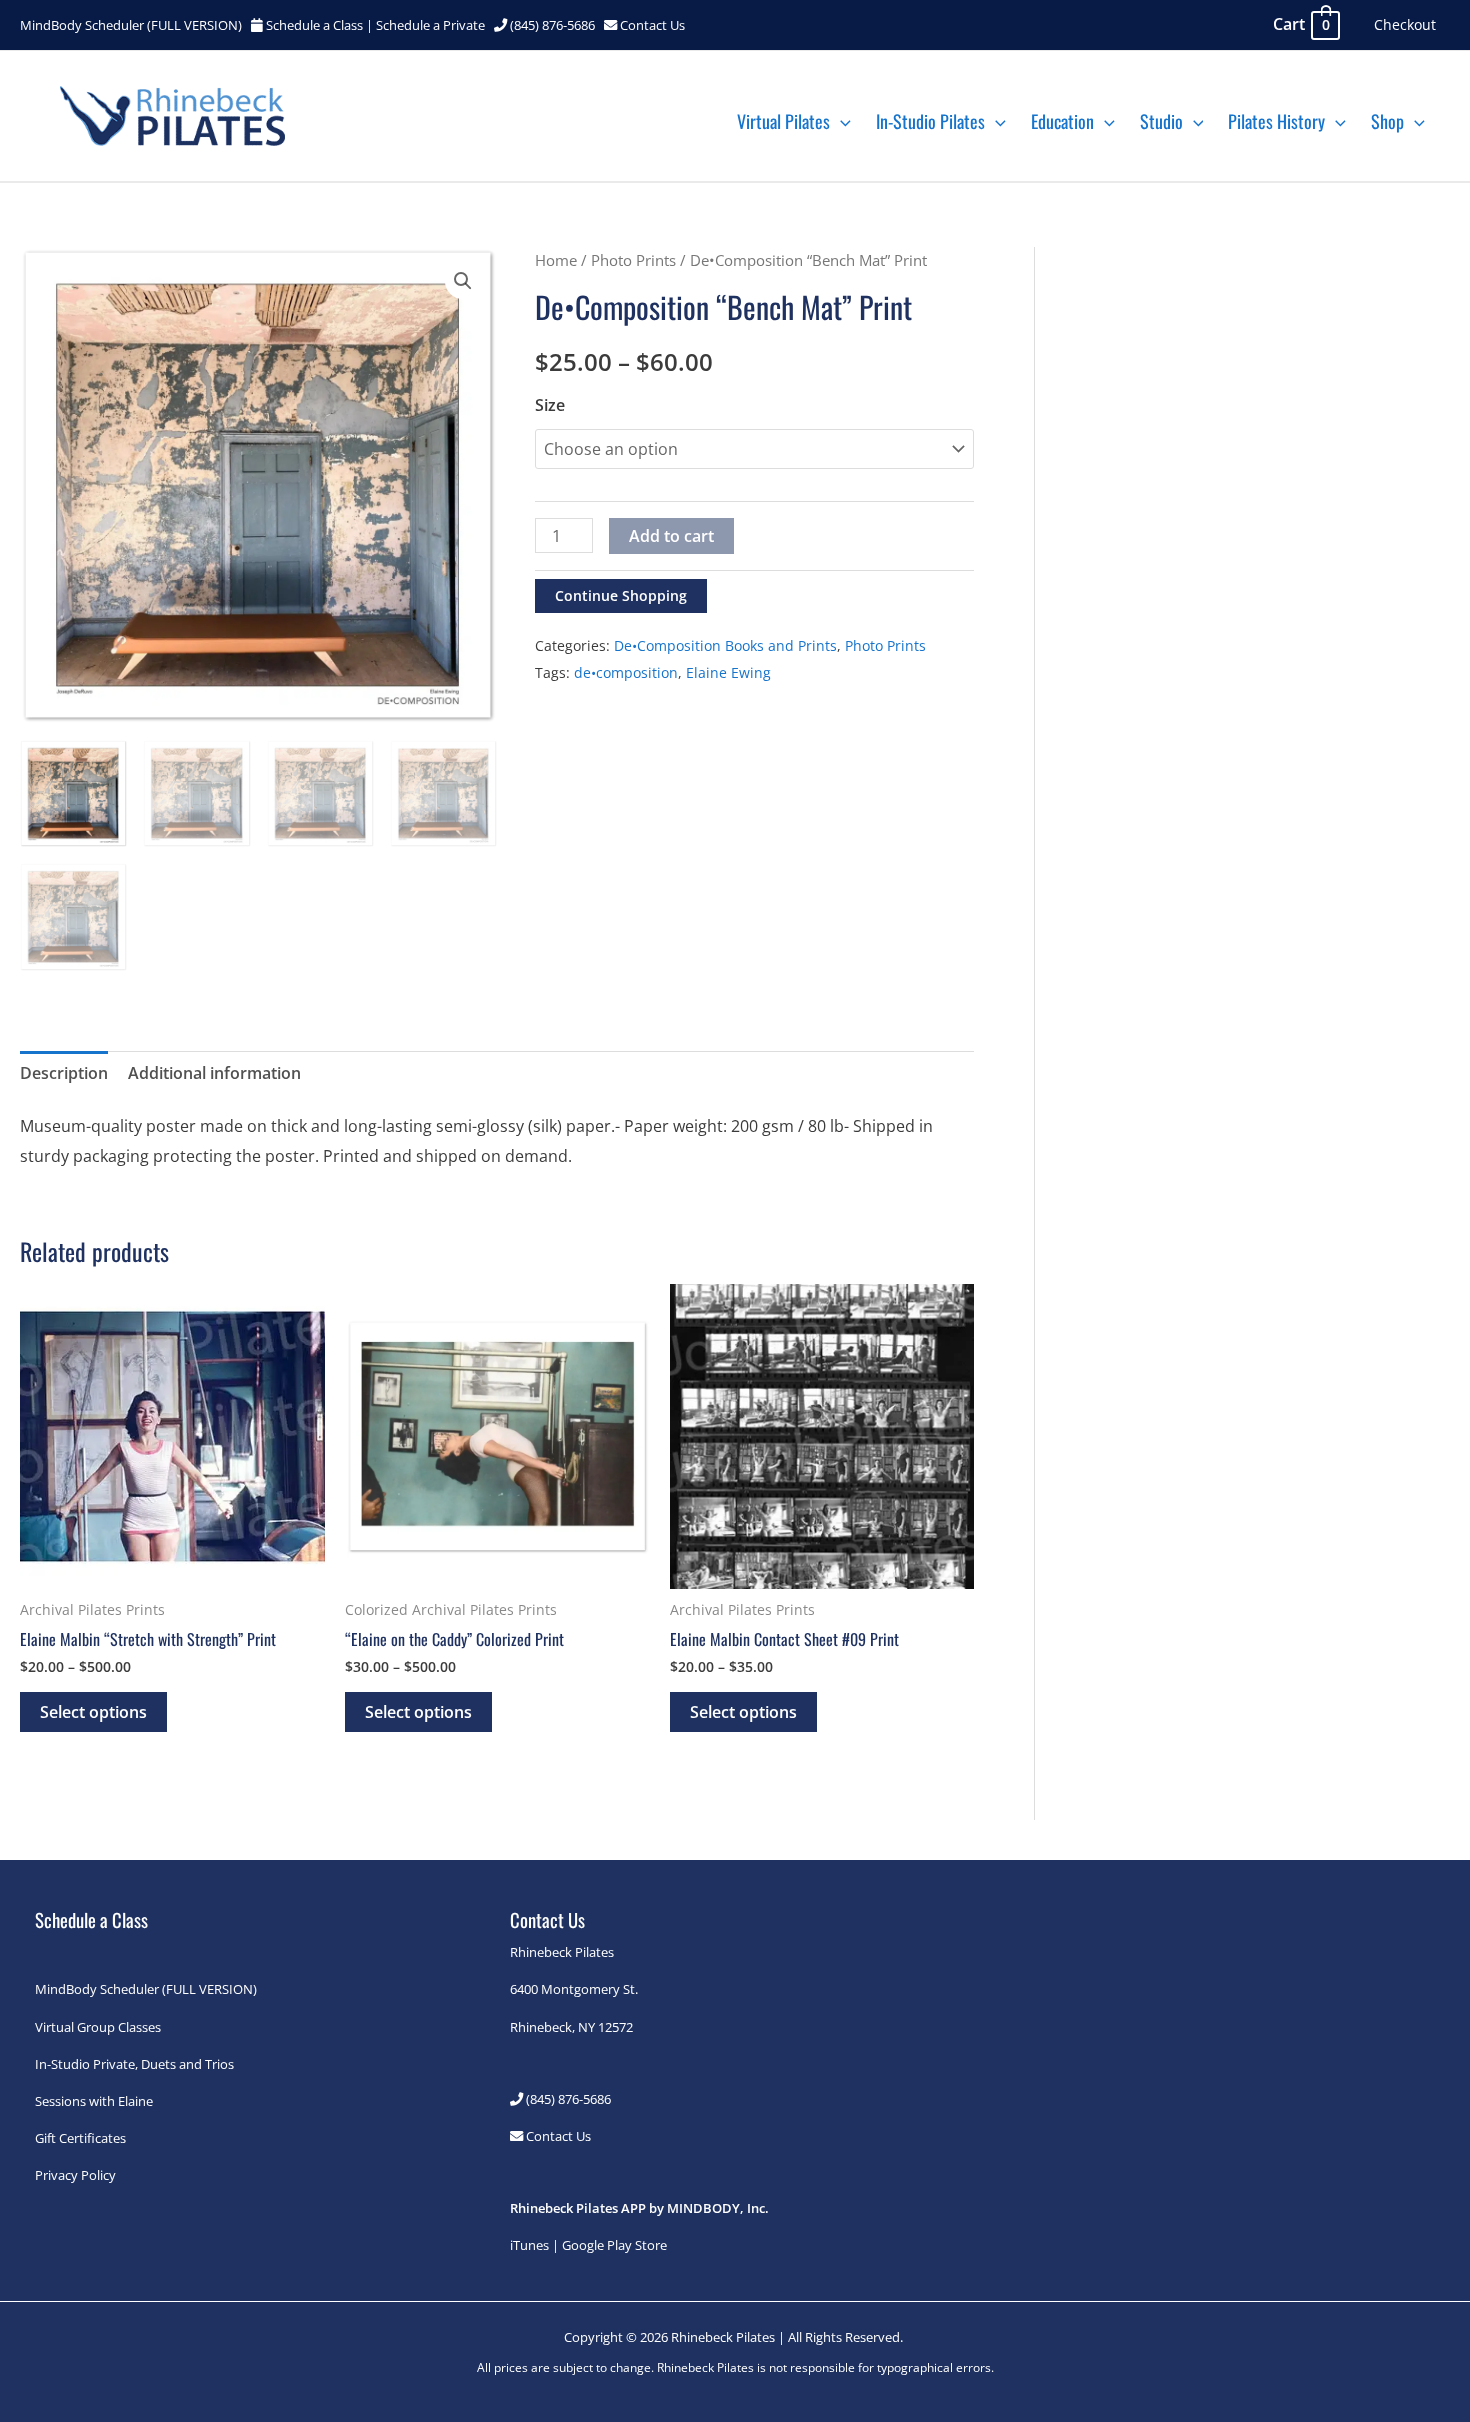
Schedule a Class (314, 25)
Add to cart (671, 536)
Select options (93, 1712)
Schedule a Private (430, 25)
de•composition (626, 672)
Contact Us (652, 25)
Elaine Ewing (728, 672)
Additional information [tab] (214, 1073)
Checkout (1405, 24)
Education (1062, 121)
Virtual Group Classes (98, 2027)
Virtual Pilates (783, 121)
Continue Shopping (621, 595)
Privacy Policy (75, 2175)
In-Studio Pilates (930, 121)
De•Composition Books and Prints (725, 645)
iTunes (529, 2245)
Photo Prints (633, 260)
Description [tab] (64, 1073)
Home (556, 260)
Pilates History (1276, 121)
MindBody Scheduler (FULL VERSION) (131, 25)
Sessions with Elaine (94, 2101)
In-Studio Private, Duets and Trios (134, 2064)
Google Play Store (614, 2245)
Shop (1387, 121)
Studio (1161, 121)
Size (550, 405)
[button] (840, 121)
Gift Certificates (80, 2138)
